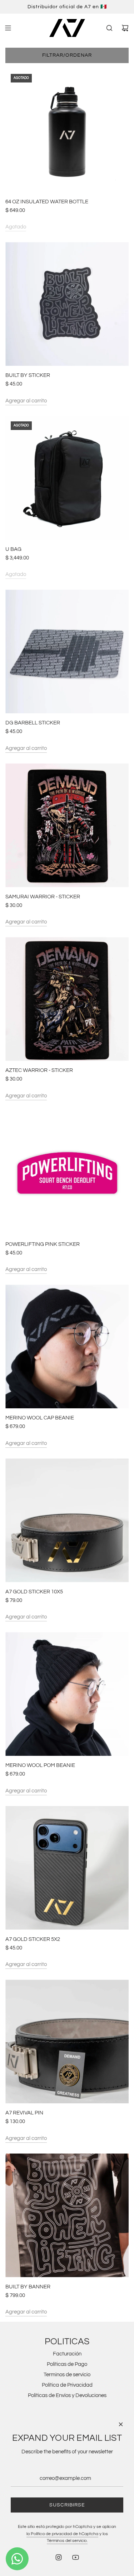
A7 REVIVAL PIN (24, 2113)
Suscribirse (67, 2505)
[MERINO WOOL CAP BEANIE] (67, 1346)
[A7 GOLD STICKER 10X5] (67, 1520)
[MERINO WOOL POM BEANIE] (67, 1694)
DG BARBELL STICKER (33, 723)
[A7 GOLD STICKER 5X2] (67, 1868)
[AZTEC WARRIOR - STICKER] (67, 999)
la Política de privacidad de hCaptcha (62, 2534)
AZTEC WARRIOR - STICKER (39, 1070)
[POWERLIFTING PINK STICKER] (67, 1173)
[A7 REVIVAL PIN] (67, 2041)
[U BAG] (67, 478)
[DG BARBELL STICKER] (67, 651)
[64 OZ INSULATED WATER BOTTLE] (67, 130)
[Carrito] (125, 28)
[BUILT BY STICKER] (67, 304)
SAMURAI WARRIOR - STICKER (43, 897)
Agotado (16, 227)
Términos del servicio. (67, 2541)
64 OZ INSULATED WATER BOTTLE (47, 202)
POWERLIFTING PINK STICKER (43, 1244)
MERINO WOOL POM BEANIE (40, 1765)
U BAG (13, 549)
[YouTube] (75, 2557)
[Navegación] (8, 28)
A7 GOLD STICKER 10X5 (34, 1592)
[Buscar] (109, 28)
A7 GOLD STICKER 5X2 (33, 1939)
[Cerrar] (121, 2424)
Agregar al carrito (26, 401)
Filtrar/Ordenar (67, 55)
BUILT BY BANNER (28, 2287)
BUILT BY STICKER (28, 375)
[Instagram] (59, 2557)
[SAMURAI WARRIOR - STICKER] (67, 825)
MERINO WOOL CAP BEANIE (40, 1418)
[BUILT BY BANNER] (67, 2215)
